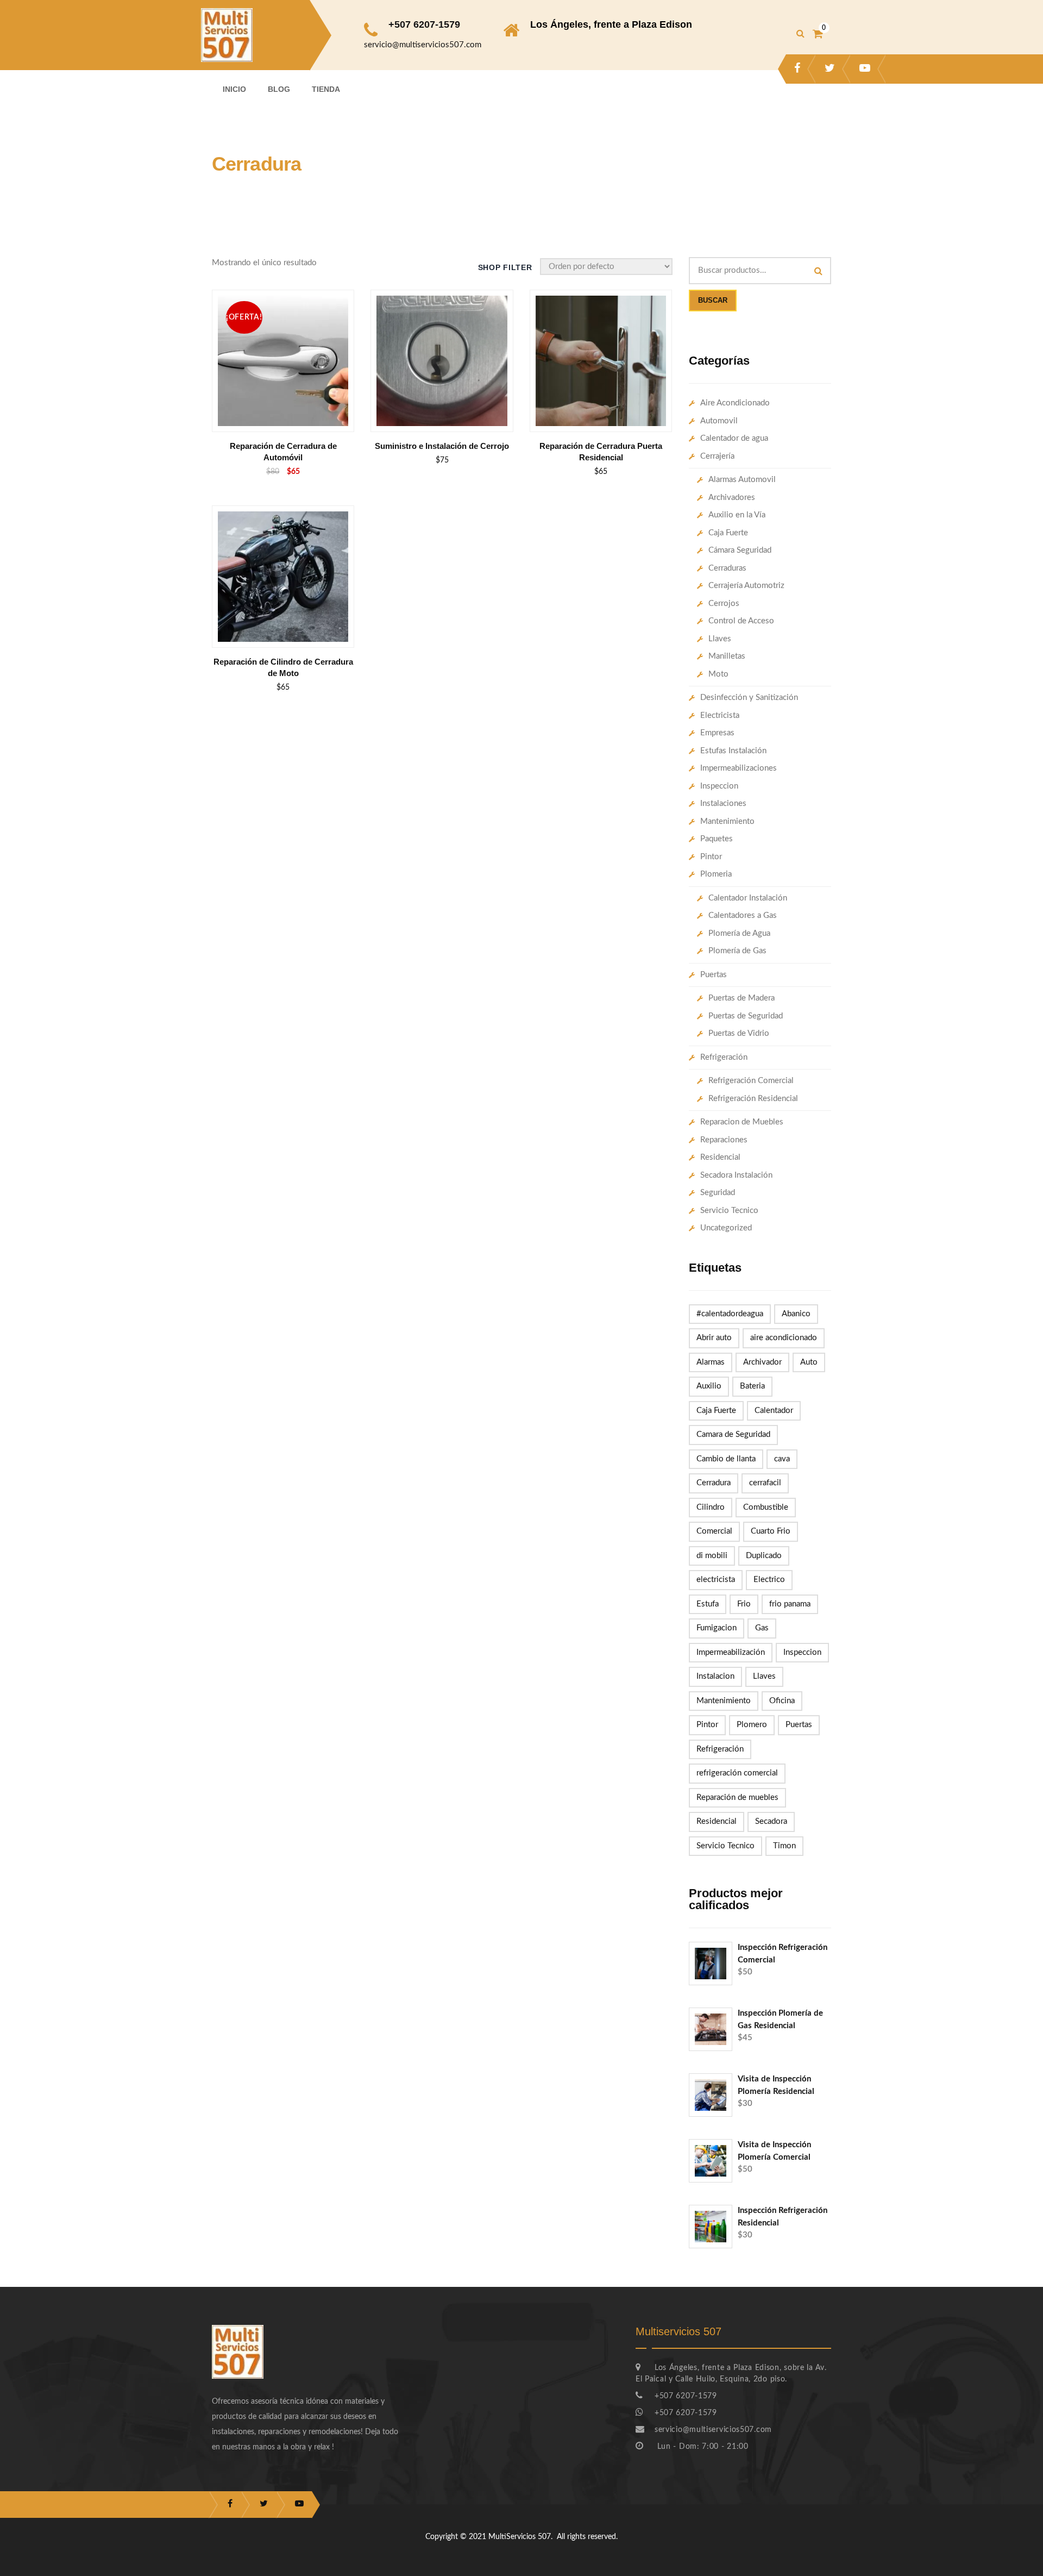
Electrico (769, 1580)
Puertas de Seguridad (746, 1016)
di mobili (712, 1556)
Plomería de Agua (739, 933)
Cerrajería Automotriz (746, 586)
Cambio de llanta (726, 1459)
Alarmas (711, 1362)
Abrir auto (714, 1338)
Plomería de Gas (737, 951)
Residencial (720, 1157)
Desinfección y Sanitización (749, 698)
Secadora (771, 1821)
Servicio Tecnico (729, 1211)
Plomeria (716, 874)
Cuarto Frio (771, 1531)
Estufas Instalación (733, 751)
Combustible (766, 1507)
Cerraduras (727, 568)
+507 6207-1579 (424, 24)
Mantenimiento (727, 821)
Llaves (720, 639)
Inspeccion (719, 786)
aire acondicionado (784, 1338)
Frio (744, 1604)
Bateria (752, 1386)
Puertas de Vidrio (739, 1033)
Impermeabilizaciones (739, 768)
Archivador (762, 1362)
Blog (279, 89)
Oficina (782, 1701)
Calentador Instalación (748, 898)
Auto (809, 1362)
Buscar (713, 300)
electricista (716, 1580)
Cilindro (711, 1507)
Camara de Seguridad (733, 1434)
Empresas (717, 733)
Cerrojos (724, 604)
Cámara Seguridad (740, 550)
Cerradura (714, 1483)
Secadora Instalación (736, 1175)
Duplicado (764, 1556)
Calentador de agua (734, 438)
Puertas (714, 975)
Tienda (326, 89)
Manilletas (727, 656)
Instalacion (715, 1676)
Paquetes (717, 839)
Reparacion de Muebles (742, 1122)
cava (782, 1459)
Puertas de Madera (742, 998)
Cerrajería (717, 456)
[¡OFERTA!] (283, 301)
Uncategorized (726, 1228)
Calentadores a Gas (743, 915)
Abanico (796, 1314)
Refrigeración (724, 1057)
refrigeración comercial (737, 1773)
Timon (784, 1846)
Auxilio (709, 1386)
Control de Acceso (741, 621)
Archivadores (732, 498)
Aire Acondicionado (735, 403)
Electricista (720, 715)
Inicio (234, 89)
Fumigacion (717, 1628)
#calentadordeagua (730, 1314)
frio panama (790, 1604)
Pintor (711, 857)
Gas (762, 1628)
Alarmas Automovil (742, 480)
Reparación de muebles (737, 1797)
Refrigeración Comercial (751, 1081)
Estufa (708, 1604)
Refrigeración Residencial (753, 1099)
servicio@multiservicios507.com (423, 45)
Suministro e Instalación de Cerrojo (442, 446)
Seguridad (718, 1193)
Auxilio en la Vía (737, 515)
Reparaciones (724, 1140)
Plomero (752, 1725)
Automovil (719, 421)
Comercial (714, 1531)
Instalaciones (723, 804)
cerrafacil (765, 1483)
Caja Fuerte (728, 533)
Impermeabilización (731, 1652)
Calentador (774, 1411)
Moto (718, 674)
